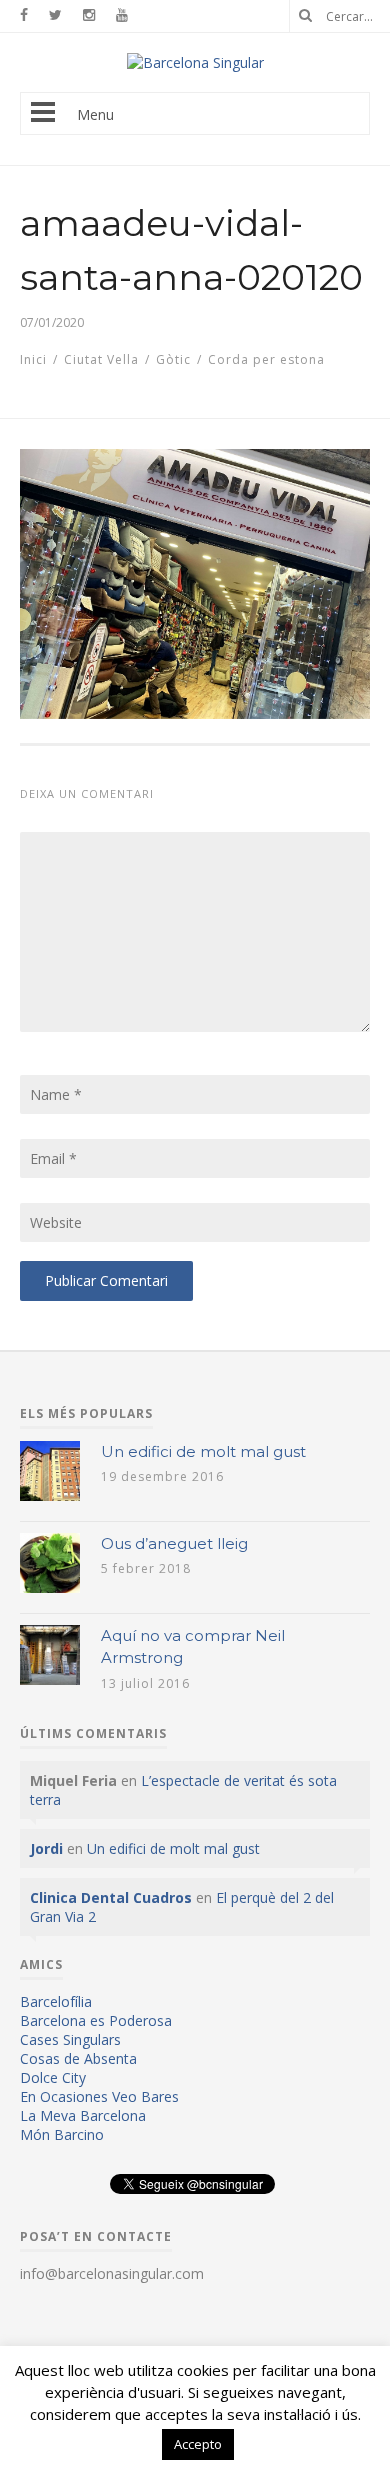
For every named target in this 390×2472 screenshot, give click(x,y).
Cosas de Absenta (78, 2058)
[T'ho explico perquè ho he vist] (195, 62)
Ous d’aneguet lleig (174, 1543)
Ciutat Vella (101, 359)
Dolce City (53, 2077)
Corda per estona (266, 359)
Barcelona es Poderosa (96, 2020)
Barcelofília (56, 2001)
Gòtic (173, 359)
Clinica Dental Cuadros (111, 1897)
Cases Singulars (70, 2039)
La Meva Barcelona (83, 2115)
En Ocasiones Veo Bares (99, 2096)
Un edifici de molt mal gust (203, 1451)
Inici (33, 359)
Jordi (46, 1848)
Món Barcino (62, 2134)
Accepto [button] (198, 2444)
